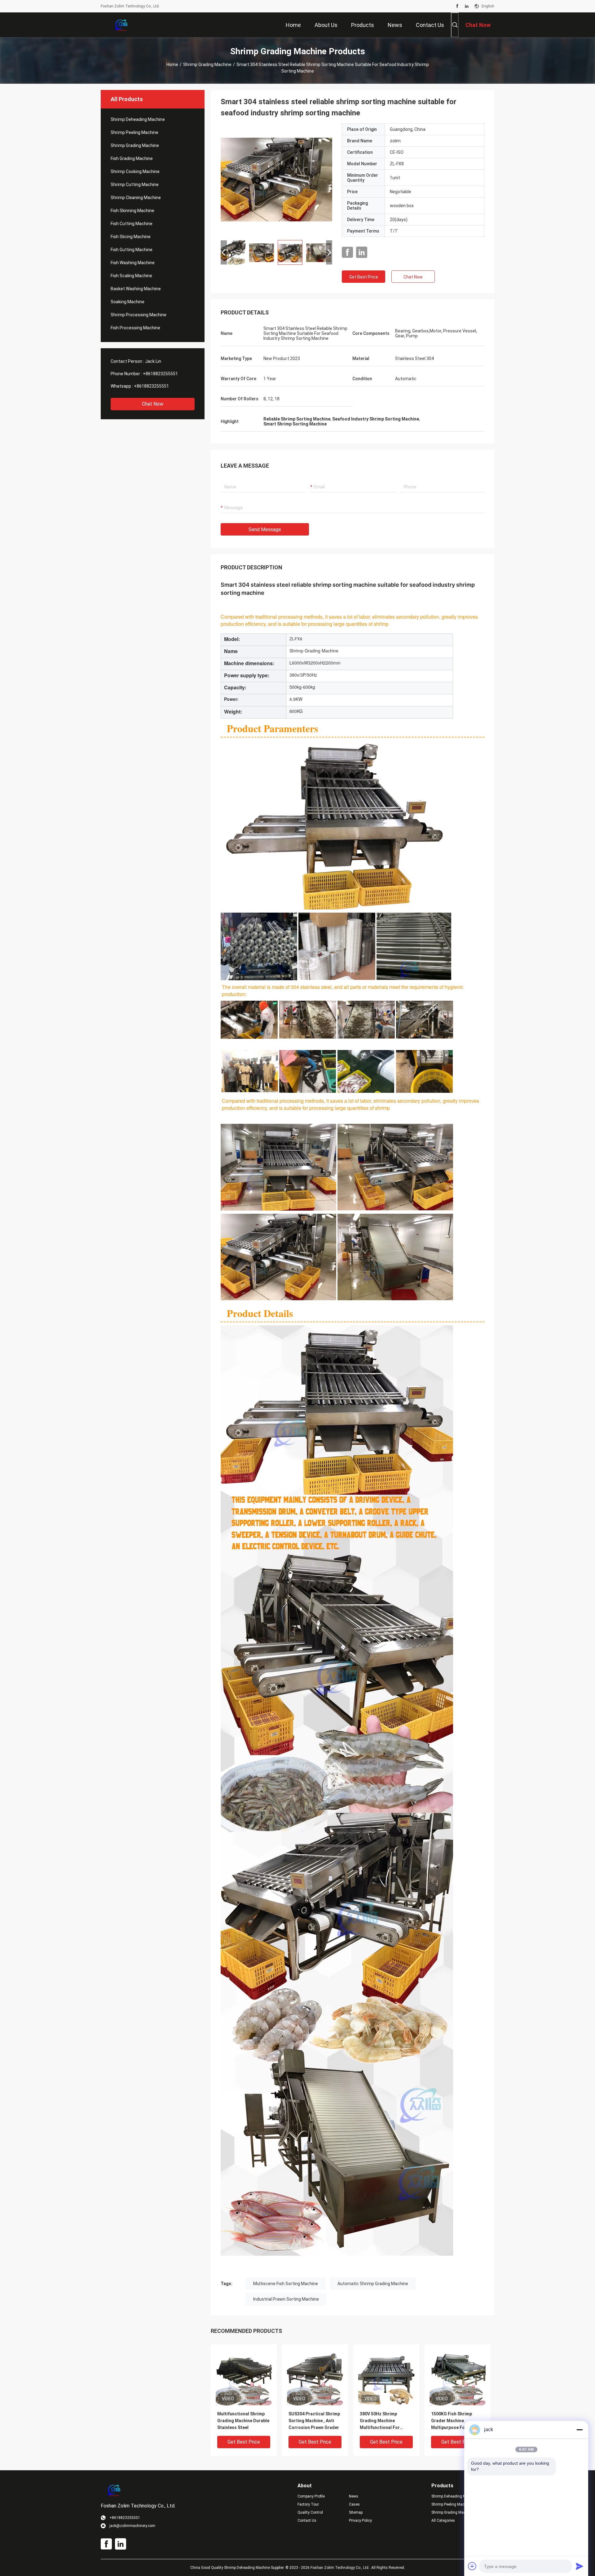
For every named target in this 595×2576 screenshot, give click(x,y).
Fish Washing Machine (133, 263)
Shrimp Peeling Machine (134, 132)
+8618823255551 (160, 374)
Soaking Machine (128, 302)
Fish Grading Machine (132, 158)
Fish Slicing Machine (131, 237)
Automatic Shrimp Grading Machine (373, 2284)
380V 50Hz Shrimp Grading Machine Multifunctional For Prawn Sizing (380, 2421)
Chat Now (153, 404)
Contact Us (307, 2520)
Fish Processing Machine (135, 328)
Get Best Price (364, 277)
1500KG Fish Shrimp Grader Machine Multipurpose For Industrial (452, 2421)
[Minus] (580, 2430)
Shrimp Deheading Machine (138, 119)
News (354, 2496)
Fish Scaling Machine (131, 276)
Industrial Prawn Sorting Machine (286, 2299)
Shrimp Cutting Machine (135, 185)
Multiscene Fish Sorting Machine (286, 2284)
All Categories (443, 2520)
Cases (354, 2504)
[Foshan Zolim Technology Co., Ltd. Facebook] (457, 6)
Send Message (265, 529)
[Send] (580, 2566)
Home (172, 65)
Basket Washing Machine (136, 289)
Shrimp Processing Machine (139, 315)
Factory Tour (308, 2504)
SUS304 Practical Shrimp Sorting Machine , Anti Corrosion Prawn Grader (314, 2421)
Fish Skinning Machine (132, 211)
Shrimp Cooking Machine (135, 171)
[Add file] (472, 2566)
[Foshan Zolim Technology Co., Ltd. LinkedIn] (467, 6)
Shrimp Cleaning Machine (136, 198)
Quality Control (310, 2512)
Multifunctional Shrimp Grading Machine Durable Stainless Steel (243, 2421)
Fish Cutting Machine (132, 224)
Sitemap (356, 2512)
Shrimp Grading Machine (207, 65)
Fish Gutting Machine (132, 250)
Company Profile (311, 2496)
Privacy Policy (360, 2520)
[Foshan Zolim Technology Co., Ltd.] (121, 25)
